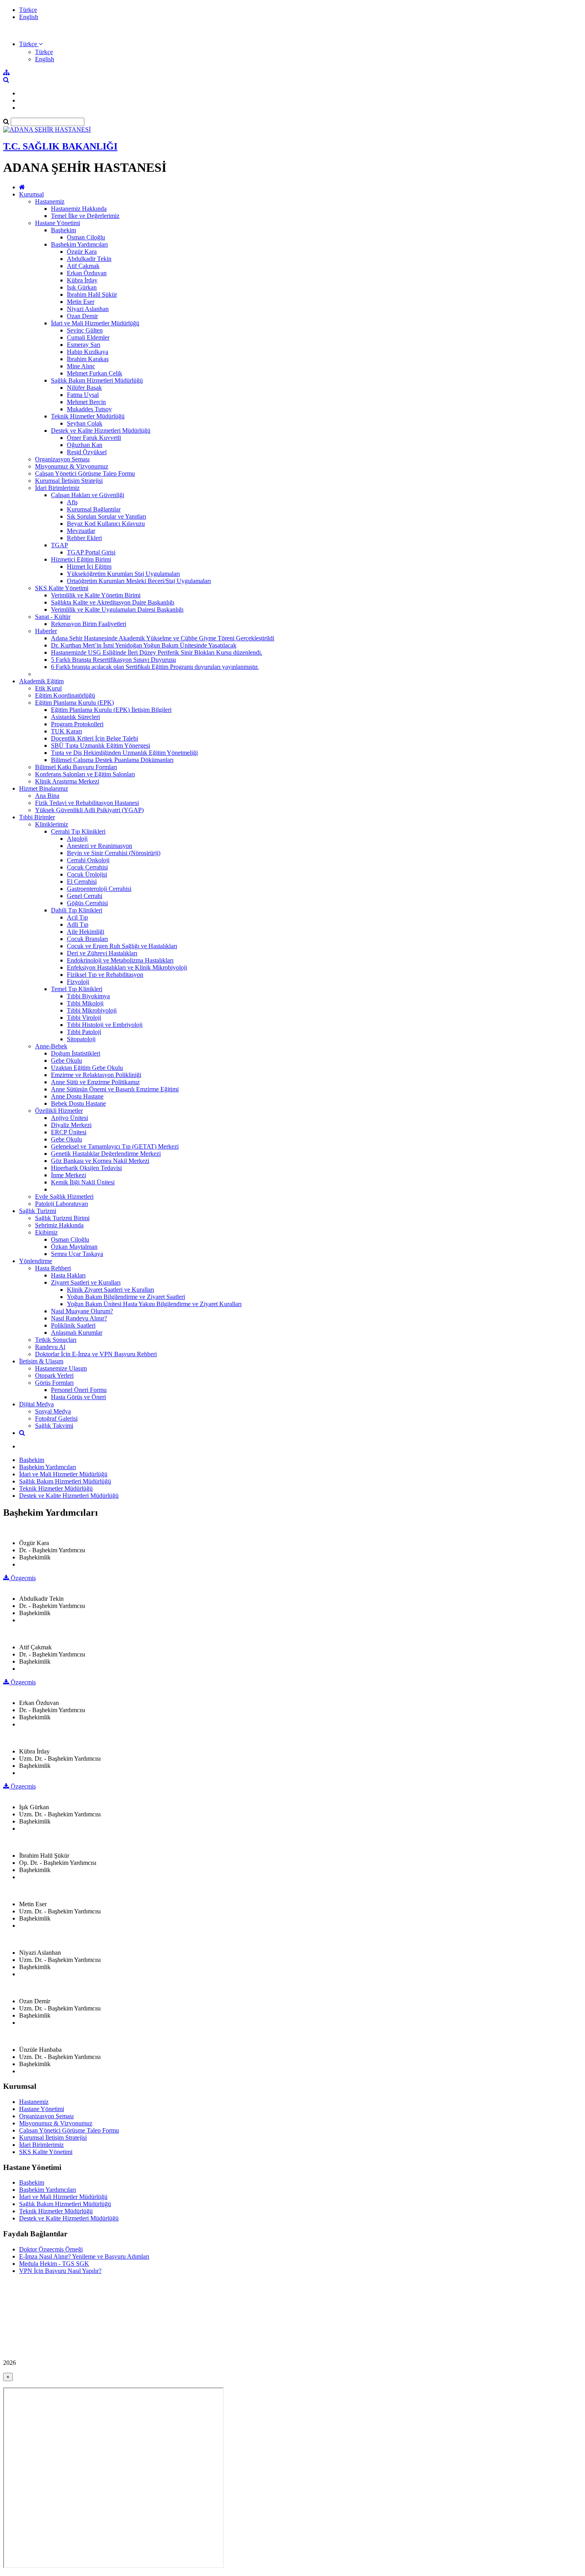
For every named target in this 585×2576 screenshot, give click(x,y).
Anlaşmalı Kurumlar (77, 1333)
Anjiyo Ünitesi (69, 1118)
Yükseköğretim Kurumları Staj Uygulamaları (123, 574)
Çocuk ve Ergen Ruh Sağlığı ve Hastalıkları (122, 946)
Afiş (72, 502)
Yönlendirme (36, 1261)
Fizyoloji (78, 982)
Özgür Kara (82, 252)
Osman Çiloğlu (86, 237)
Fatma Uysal (83, 395)
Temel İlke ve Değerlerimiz (85, 216)
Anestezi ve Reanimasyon (99, 846)
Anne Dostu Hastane (77, 1096)
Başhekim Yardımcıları (79, 244)
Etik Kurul (48, 688)
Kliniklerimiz (52, 824)
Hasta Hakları (68, 1275)
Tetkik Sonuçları (56, 1340)
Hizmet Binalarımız (44, 788)
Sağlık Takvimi (54, 1426)
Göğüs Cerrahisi (87, 903)
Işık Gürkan (82, 287)
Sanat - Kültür (53, 617)
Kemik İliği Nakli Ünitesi (83, 1182)
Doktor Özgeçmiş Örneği (51, 2249)
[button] (31, 44)
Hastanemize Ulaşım (61, 1368)
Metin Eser (81, 302)
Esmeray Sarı (84, 345)
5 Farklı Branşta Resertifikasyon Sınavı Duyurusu (113, 660)
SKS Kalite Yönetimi (62, 588)
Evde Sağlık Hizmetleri (64, 1197)
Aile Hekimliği (86, 932)
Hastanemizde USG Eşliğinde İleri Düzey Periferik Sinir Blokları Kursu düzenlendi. (157, 652)
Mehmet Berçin (86, 402)
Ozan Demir (82, 316)
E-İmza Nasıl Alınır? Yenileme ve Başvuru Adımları (84, 2256)
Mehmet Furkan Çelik (95, 373)
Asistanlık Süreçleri (75, 717)
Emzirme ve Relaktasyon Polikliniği (96, 1075)
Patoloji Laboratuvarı (61, 1204)
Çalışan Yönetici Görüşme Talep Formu (85, 473)
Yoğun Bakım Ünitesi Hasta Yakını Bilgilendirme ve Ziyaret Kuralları (154, 1304)
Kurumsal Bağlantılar (94, 509)
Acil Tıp (77, 917)
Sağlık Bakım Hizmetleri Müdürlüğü (97, 380)
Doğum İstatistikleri (76, 1053)
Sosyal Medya (53, 1411)
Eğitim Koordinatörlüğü (65, 695)
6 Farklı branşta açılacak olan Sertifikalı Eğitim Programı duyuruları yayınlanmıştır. (155, 667)
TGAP (59, 545)
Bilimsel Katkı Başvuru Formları (76, 767)
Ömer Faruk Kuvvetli (94, 438)
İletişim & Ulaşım (41, 1361)
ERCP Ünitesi (69, 1132)
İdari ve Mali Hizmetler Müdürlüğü (95, 323)
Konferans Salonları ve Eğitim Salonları (85, 774)
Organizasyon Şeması (62, 459)
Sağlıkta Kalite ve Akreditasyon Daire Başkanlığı (113, 602)
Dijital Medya (36, 1404)
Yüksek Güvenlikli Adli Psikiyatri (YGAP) (89, 810)
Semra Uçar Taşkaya (77, 1254)
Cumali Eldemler (88, 337)
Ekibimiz (46, 1232)
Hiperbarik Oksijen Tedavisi (86, 1168)
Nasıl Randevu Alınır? (79, 1318)
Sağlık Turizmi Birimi (62, 1218)
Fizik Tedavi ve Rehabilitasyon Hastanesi (87, 803)
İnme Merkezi (68, 1175)
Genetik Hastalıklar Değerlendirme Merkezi (106, 1154)
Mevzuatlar (81, 531)
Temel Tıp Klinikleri (77, 989)
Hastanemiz (50, 201)
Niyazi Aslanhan (88, 309)
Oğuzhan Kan (85, 445)
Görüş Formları (54, 1383)
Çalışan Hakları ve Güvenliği (88, 495)
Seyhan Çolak (85, 423)
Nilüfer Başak (84, 388)
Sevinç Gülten (85, 330)
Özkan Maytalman (74, 1247)
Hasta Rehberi (53, 1268)
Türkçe (28, 10)
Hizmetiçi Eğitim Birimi (81, 559)
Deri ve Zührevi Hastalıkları (102, 953)
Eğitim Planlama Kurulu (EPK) (74, 703)
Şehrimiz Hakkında (59, 1225)
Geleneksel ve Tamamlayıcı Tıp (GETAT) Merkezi (115, 1146)
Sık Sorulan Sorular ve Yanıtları (106, 516)
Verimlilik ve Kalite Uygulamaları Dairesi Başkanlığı (117, 609)
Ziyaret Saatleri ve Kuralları (86, 1282)
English (29, 17)
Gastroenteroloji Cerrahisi (99, 889)
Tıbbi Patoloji (84, 1032)
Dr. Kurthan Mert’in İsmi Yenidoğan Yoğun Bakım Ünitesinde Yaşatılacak (144, 645)
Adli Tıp (78, 924)
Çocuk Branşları (87, 939)
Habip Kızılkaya (88, 352)
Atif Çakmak (83, 266)
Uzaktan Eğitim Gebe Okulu (87, 1068)
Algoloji (77, 839)
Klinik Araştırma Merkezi (67, 781)
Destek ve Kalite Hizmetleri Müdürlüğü (101, 431)
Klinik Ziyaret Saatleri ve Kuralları (110, 1290)
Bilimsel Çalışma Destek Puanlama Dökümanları (112, 760)
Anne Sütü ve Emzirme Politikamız (95, 1082)
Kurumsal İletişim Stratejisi (69, 481)
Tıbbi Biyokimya (88, 996)
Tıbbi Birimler (37, 817)
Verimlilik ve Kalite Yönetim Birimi (96, 595)
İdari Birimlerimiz (57, 488)
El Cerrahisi (82, 882)
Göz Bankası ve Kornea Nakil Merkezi (100, 1161)
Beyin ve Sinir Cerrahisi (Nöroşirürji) (114, 853)
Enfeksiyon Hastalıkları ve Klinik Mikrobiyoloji (127, 967)
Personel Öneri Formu (79, 1390)
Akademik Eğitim (41, 681)
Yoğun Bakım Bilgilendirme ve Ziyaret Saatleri (126, 1297)
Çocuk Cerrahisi (87, 867)
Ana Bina (47, 796)
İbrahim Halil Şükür (92, 295)
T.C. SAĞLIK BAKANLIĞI (60, 146)
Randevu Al (50, 1347)
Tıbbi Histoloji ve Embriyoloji (105, 1025)
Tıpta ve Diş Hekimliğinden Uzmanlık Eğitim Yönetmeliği (124, 753)
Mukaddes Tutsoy (89, 409)
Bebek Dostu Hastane (78, 1103)
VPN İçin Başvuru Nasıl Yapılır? (60, 2271)
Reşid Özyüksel (87, 452)
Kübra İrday (82, 280)
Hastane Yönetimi (58, 223)
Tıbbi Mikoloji (85, 1003)
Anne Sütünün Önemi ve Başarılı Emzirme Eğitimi (115, 1089)
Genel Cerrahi (85, 896)
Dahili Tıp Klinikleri (77, 910)
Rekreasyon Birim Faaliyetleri (89, 624)
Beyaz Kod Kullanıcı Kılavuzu (106, 524)
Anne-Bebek (51, 1046)
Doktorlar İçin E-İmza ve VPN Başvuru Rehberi (96, 1354)
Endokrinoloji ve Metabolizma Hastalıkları (120, 960)
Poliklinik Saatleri (73, 1325)
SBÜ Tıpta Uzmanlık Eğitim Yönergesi (100, 746)
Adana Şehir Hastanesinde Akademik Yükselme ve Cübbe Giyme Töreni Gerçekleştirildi (163, 638)
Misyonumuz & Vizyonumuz (72, 466)
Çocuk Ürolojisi (87, 874)
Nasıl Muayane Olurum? (82, 1311)
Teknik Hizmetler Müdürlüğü (88, 416)
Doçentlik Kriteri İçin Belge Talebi (95, 738)
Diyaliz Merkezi (71, 1125)
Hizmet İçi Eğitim (89, 567)
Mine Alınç (81, 366)
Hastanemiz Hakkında (79, 209)
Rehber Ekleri (84, 538)
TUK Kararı (66, 731)
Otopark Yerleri (54, 1375)
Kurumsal (31, 194)
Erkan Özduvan (87, 273)
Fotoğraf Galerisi (56, 1418)
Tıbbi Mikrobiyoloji (92, 1010)
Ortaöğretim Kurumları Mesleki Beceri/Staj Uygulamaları (139, 581)
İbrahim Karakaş (88, 359)
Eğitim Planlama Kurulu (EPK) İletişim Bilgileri (111, 710)
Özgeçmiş (22, 1578)
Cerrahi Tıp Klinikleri (78, 831)
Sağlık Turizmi (38, 1211)
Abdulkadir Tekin (89, 259)
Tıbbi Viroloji (84, 1018)
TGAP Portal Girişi (91, 552)
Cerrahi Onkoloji (88, 860)
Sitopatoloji (81, 1039)
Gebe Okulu (66, 1061)
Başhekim (63, 230)
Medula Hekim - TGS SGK (54, 2264)
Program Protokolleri (77, 724)
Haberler (46, 631)
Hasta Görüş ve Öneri (78, 1397)
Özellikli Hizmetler (59, 1111)
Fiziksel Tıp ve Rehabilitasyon (105, 975)
